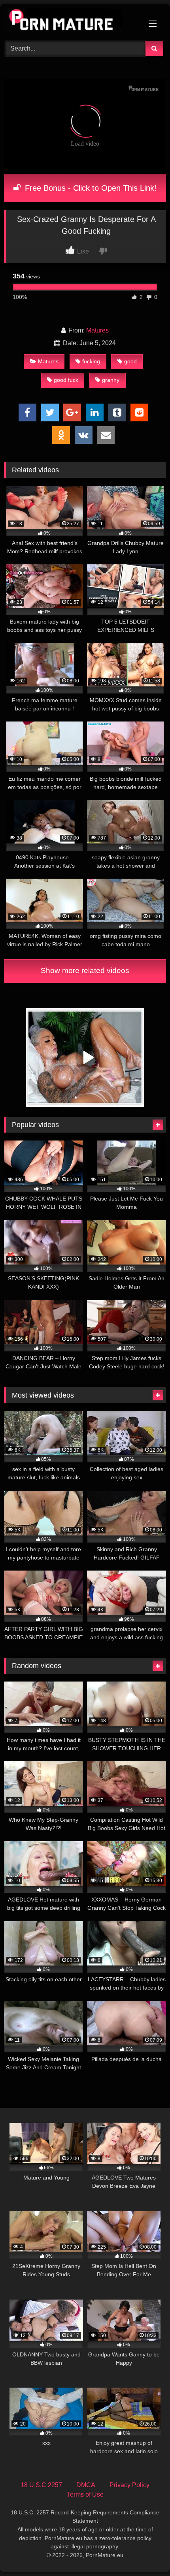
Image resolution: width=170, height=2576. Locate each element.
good (130, 361)
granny (111, 380)
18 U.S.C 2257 (41, 2485)
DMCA (86, 2485)
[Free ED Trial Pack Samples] (85, 1105)
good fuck (66, 380)
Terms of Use (85, 2494)
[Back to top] (145, 2553)
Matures (97, 330)
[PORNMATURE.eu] (70, 21)
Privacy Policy (129, 2485)
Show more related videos (85, 970)
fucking (91, 361)
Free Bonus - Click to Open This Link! (90, 188)
